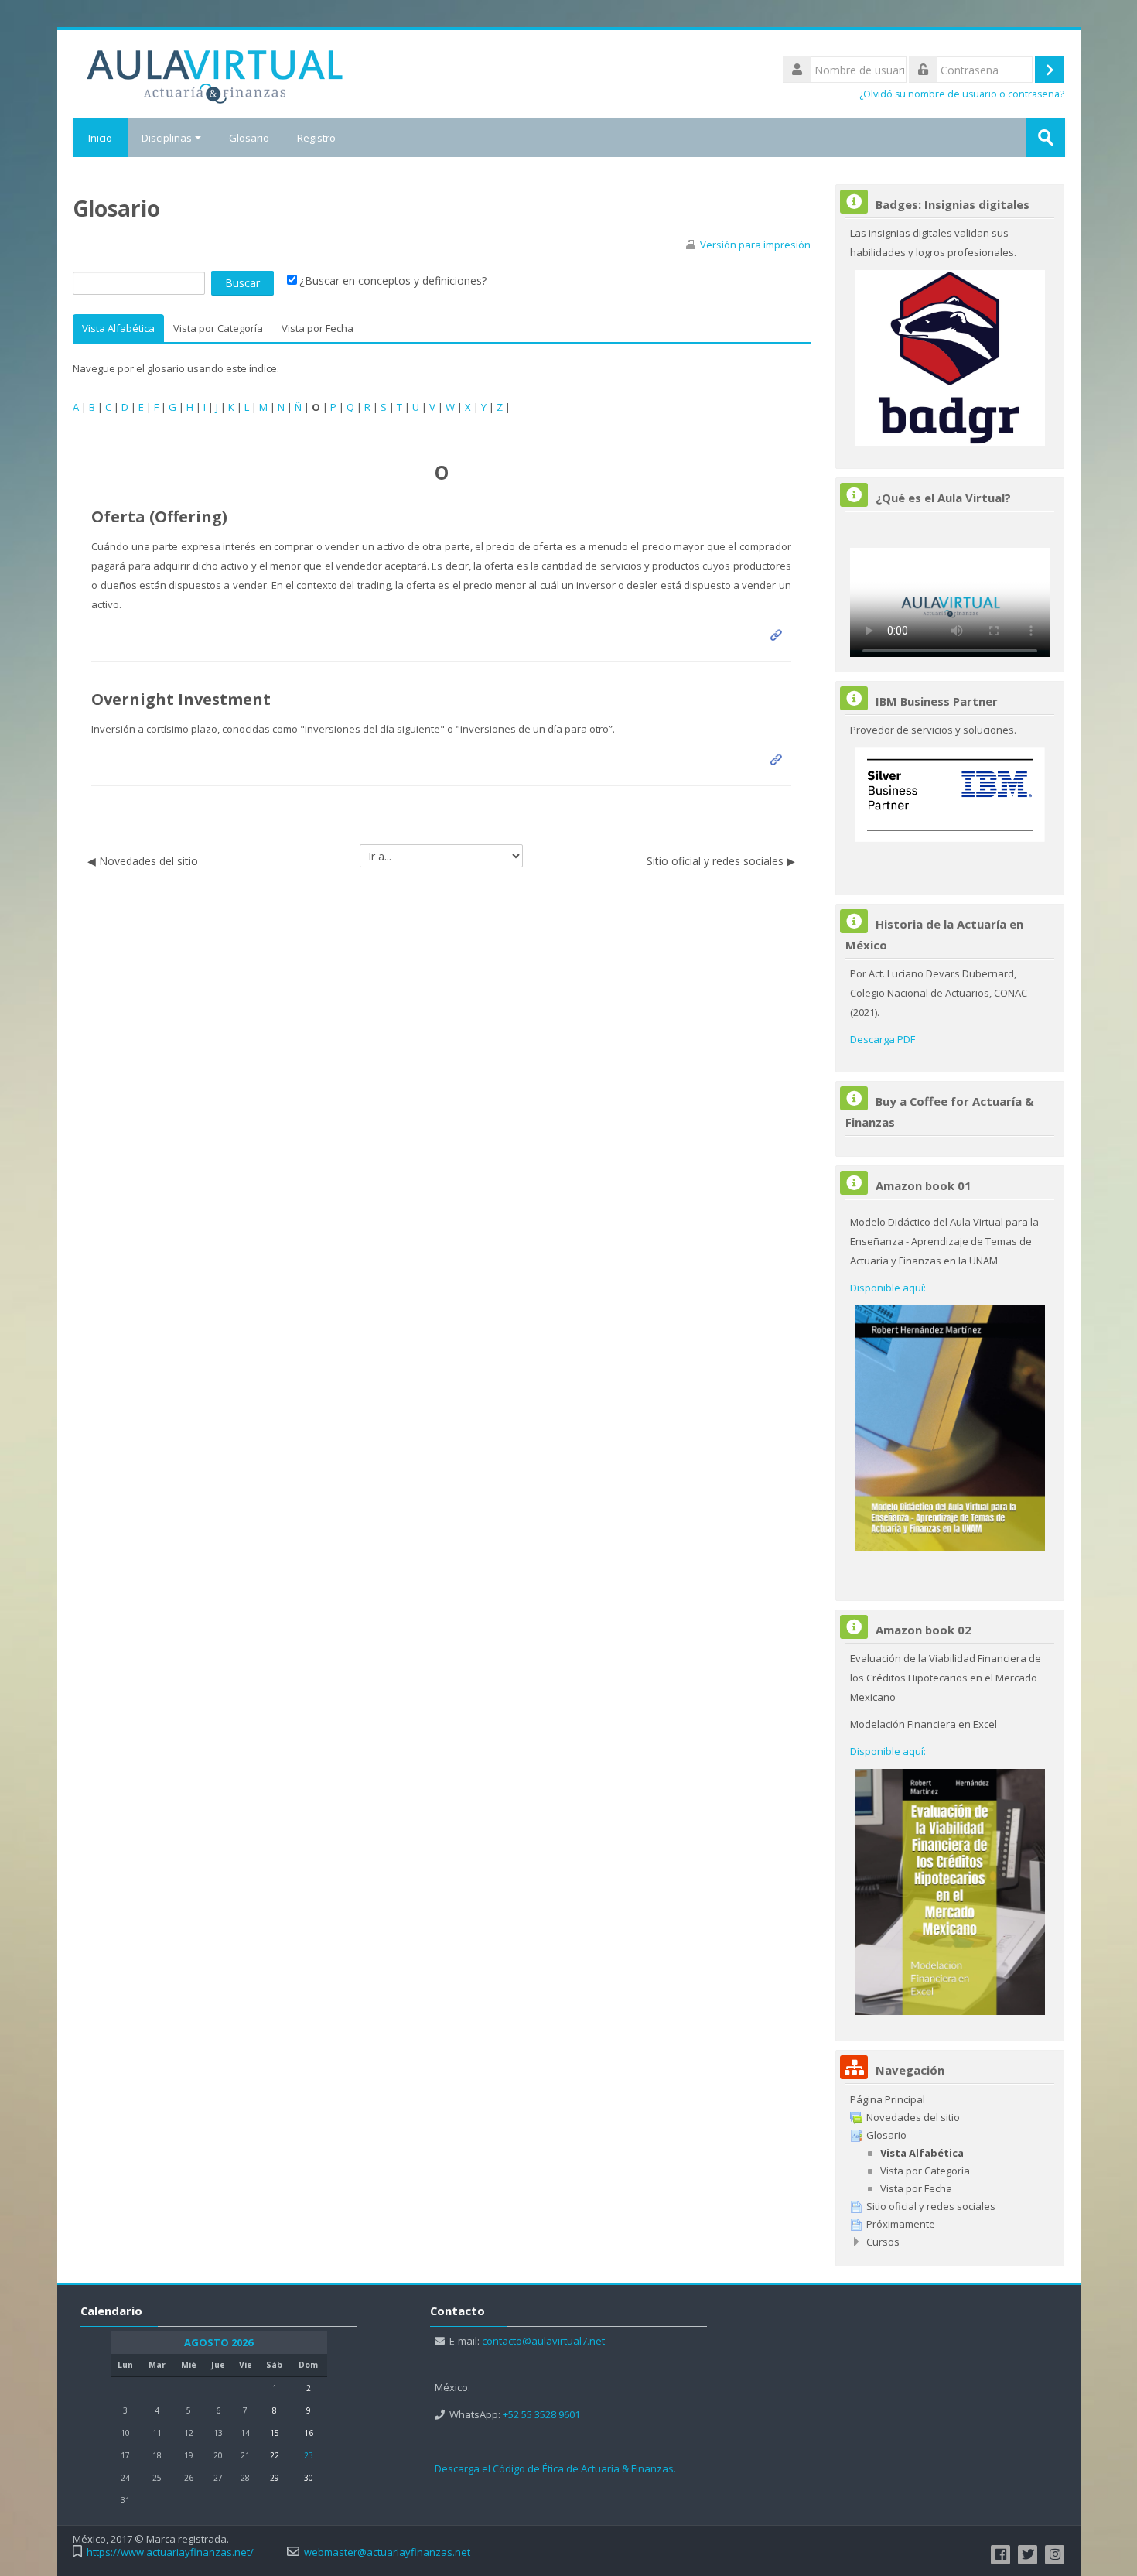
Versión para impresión (755, 245)
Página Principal (888, 2099)
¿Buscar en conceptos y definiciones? (393, 281)
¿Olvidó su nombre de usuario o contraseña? (962, 94)
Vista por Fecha (318, 328)
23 (309, 2455)
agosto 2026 (219, 2343)
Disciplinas (167, 138)
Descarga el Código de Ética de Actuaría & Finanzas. (555, 2468)
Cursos (883, 2242)
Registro (316, 138)
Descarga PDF (883, 1039)
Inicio (100, 138)
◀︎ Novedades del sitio (143, 861)
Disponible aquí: (888, 1288)
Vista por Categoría (218, 328)
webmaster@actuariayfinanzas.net (387, 2552)
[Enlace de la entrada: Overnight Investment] (779, 759)
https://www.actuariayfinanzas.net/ (170, 2552)
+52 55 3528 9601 (541, 2414)
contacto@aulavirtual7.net (543, 2341)
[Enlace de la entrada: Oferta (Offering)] (779, 635)
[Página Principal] (215, 73)
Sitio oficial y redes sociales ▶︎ (721, 861)
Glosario (249, 138)
